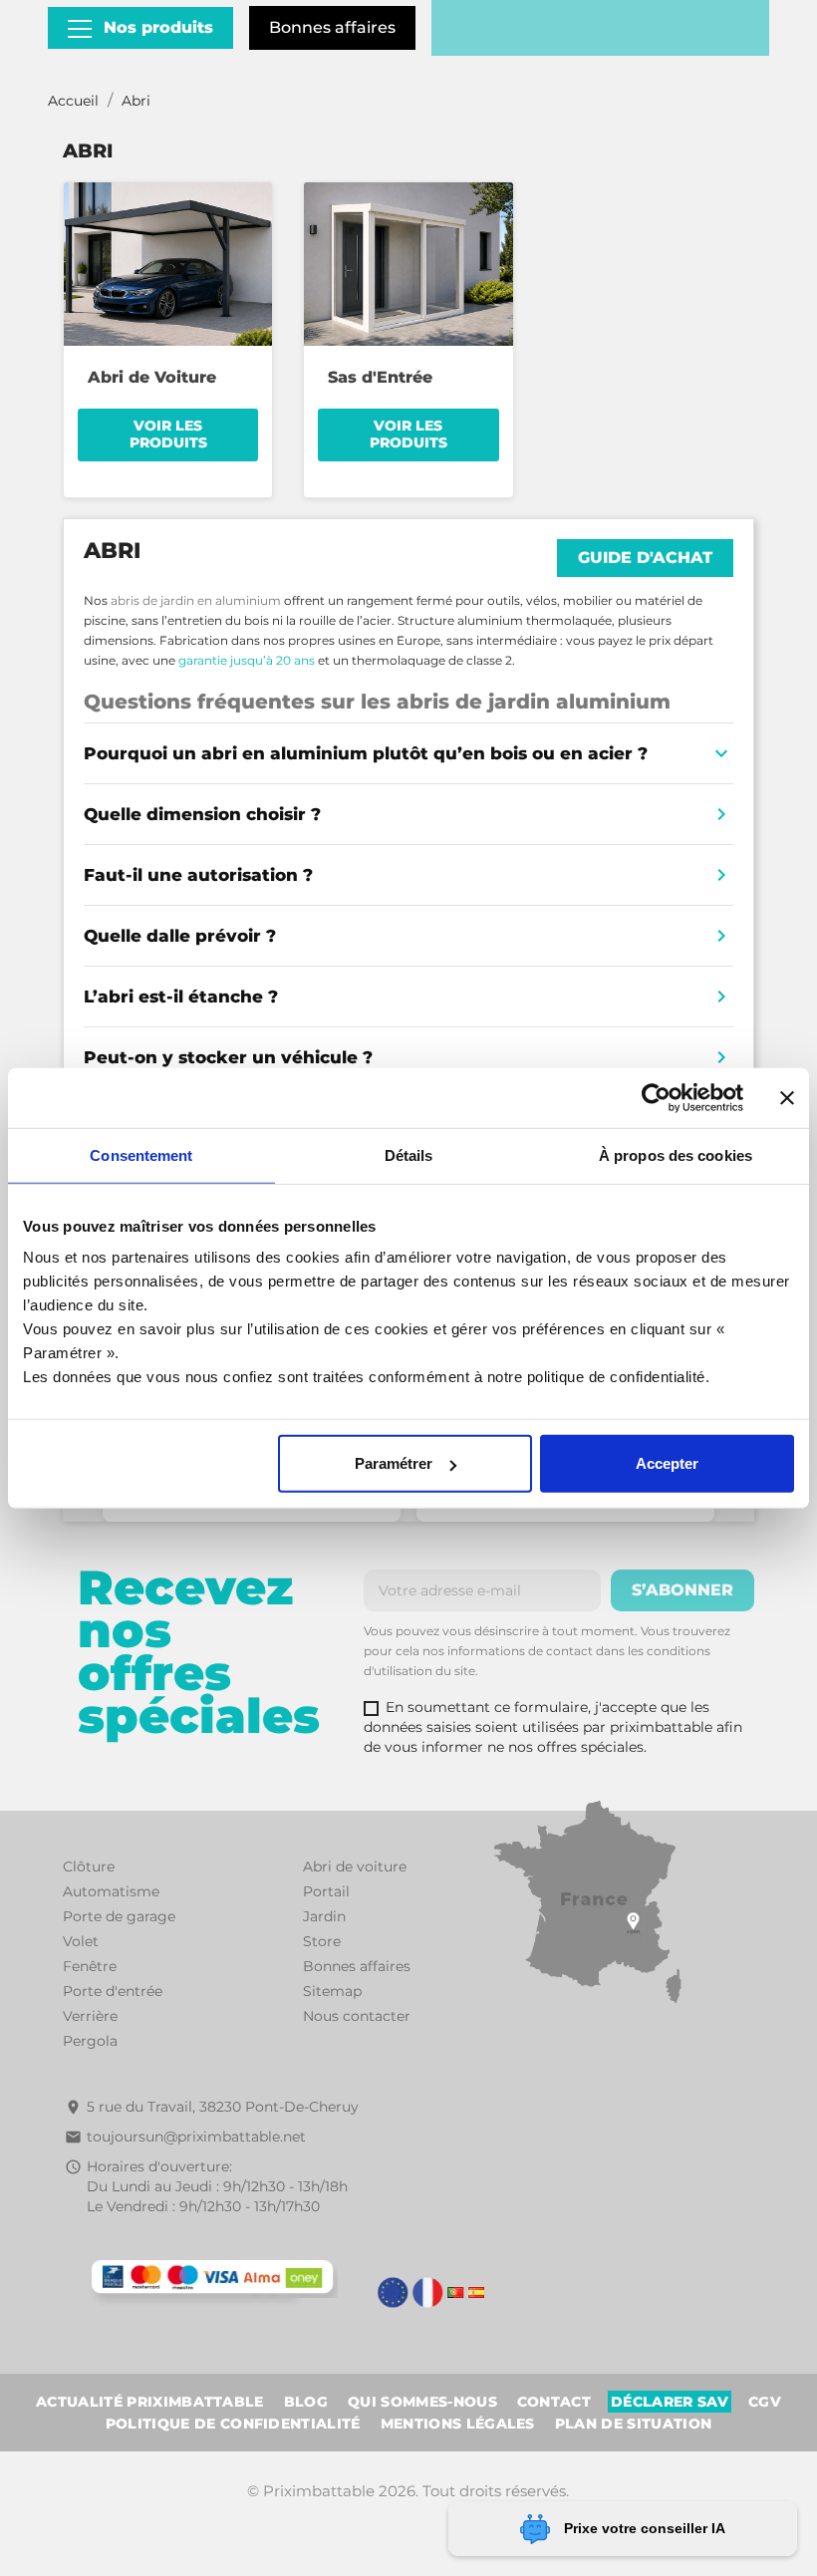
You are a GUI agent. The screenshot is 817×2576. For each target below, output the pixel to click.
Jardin (324, 1916)
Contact (554, 2402)
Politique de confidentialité (233, 2424)
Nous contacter (357, 2016)
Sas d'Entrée (380, 377)
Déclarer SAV (670, 2402)
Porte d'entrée (113, 1991)
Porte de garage (119, 1916)
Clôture (89, 1866)
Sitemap (332, 1991)
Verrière (90, 2016)
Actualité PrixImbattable (150, 2402)
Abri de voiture (355, 1866)
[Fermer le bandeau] (787, 1097)
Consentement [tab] (141, 1154)
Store (322, 1941)
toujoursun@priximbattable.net (196, 2137)
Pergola (90, 2041)
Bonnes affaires (332, 27)
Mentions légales (458, 2424)
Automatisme (111, 1891)
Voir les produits (168, 434)
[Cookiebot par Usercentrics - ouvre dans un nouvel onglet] (656, 1097)
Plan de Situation (633, 2424)
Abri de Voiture (152, 377)
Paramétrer (394, 1463)
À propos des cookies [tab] (676, 1154)
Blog (306, 2402)
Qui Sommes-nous (422, 2402)
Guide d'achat (645, 558)
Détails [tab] (409, 1154)
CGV (765, 2402)
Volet (81, 1941)
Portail (326, 1891)
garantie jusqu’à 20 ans (247, 660)
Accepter (667, 1463)
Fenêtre (90, 1966)
